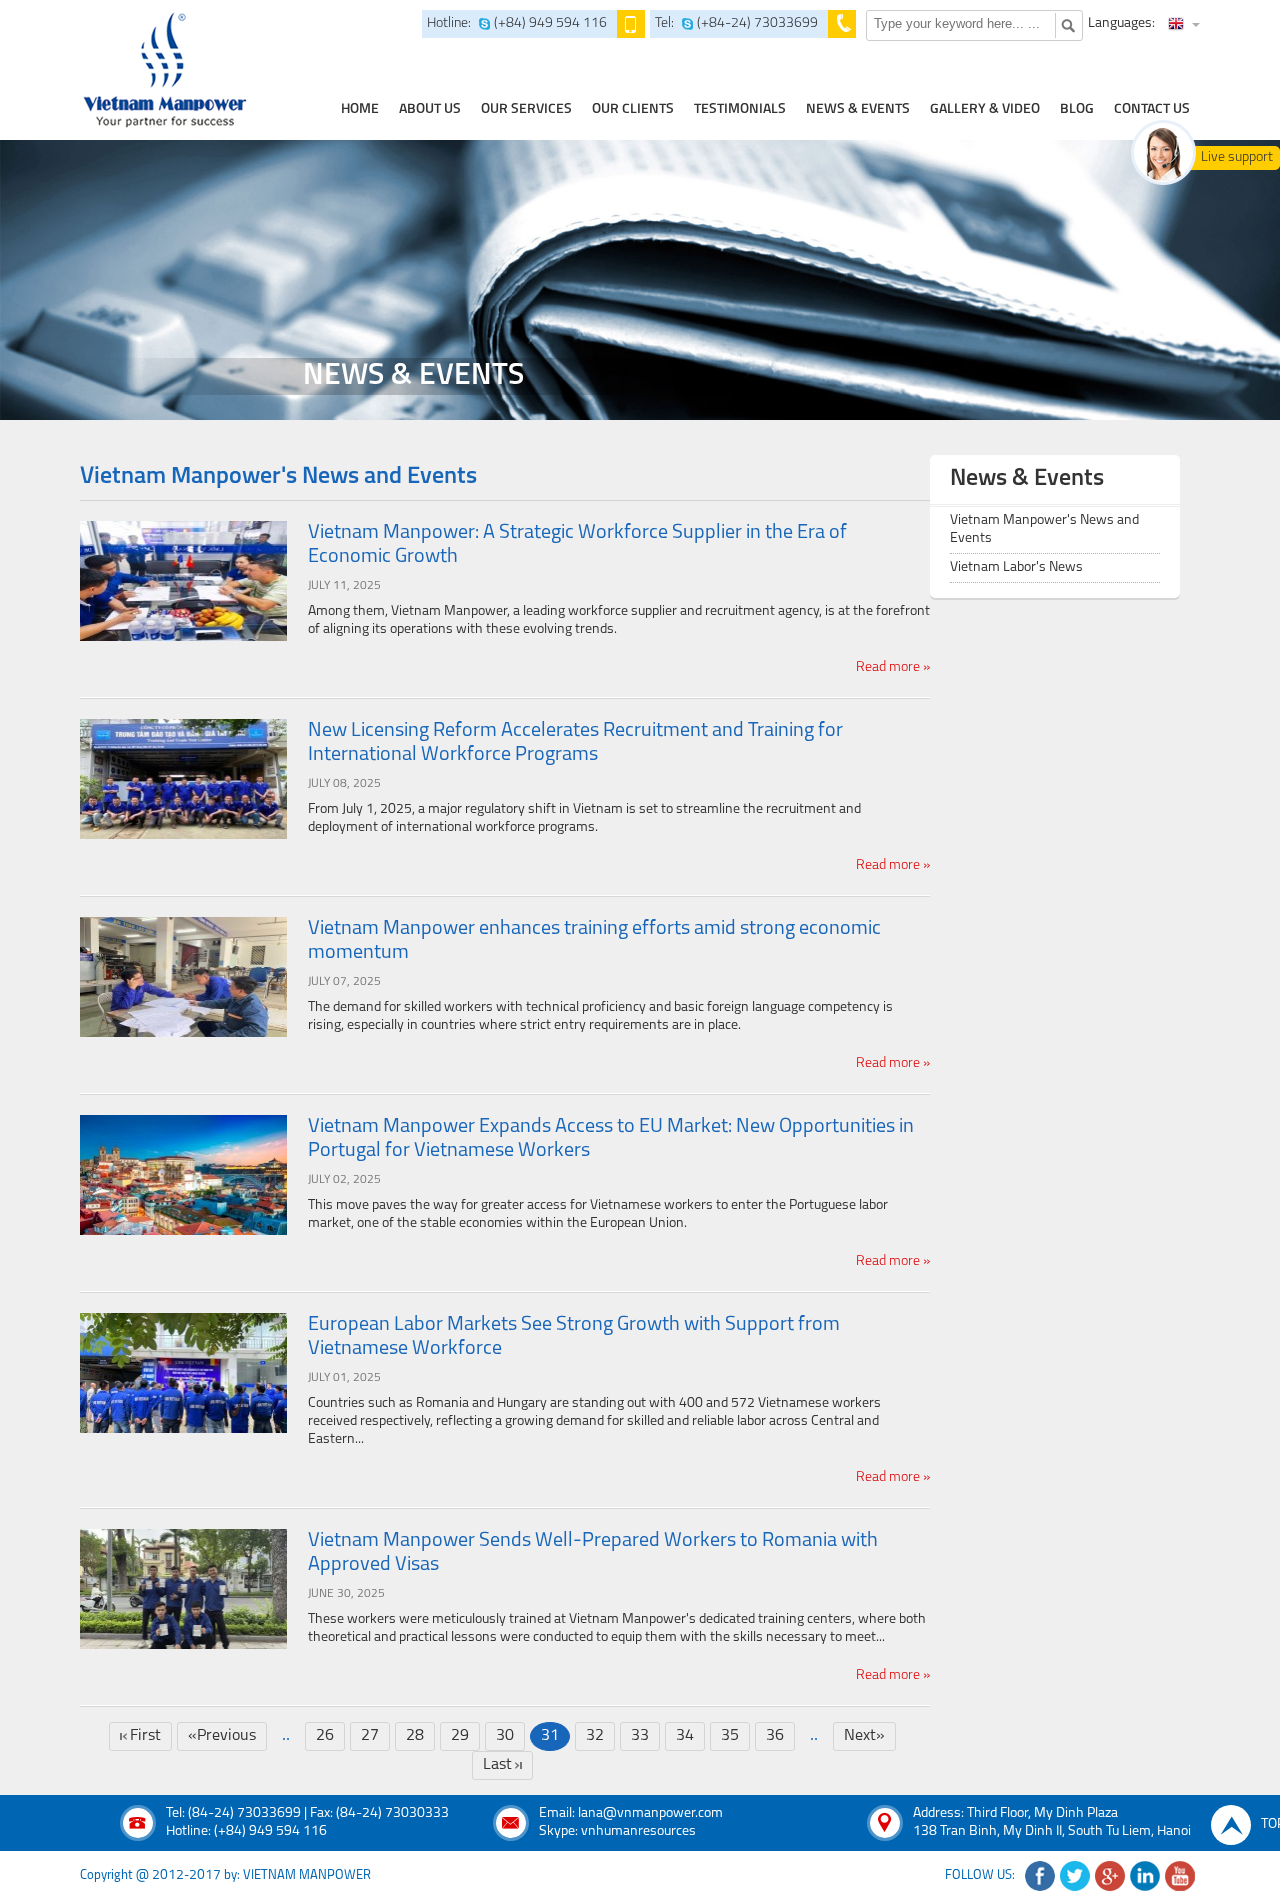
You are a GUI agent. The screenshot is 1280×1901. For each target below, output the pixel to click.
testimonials (740, 109)
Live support (1237, 157)
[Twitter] (1075, 1876)
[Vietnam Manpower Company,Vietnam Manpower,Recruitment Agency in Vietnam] (162, 70)
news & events (858, 109)
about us (430, 109)
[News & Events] (640, 280)
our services (526, 109)
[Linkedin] (1145, 1876)
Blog (1077, 109)
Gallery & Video (985, 109)
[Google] (1110, 1876)
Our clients (633, 109)
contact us (1152, 109)
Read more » (893, 667)
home (360, 109)
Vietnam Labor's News (1016, 567)
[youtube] (1180, 1876)
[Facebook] (1040, 1876)
